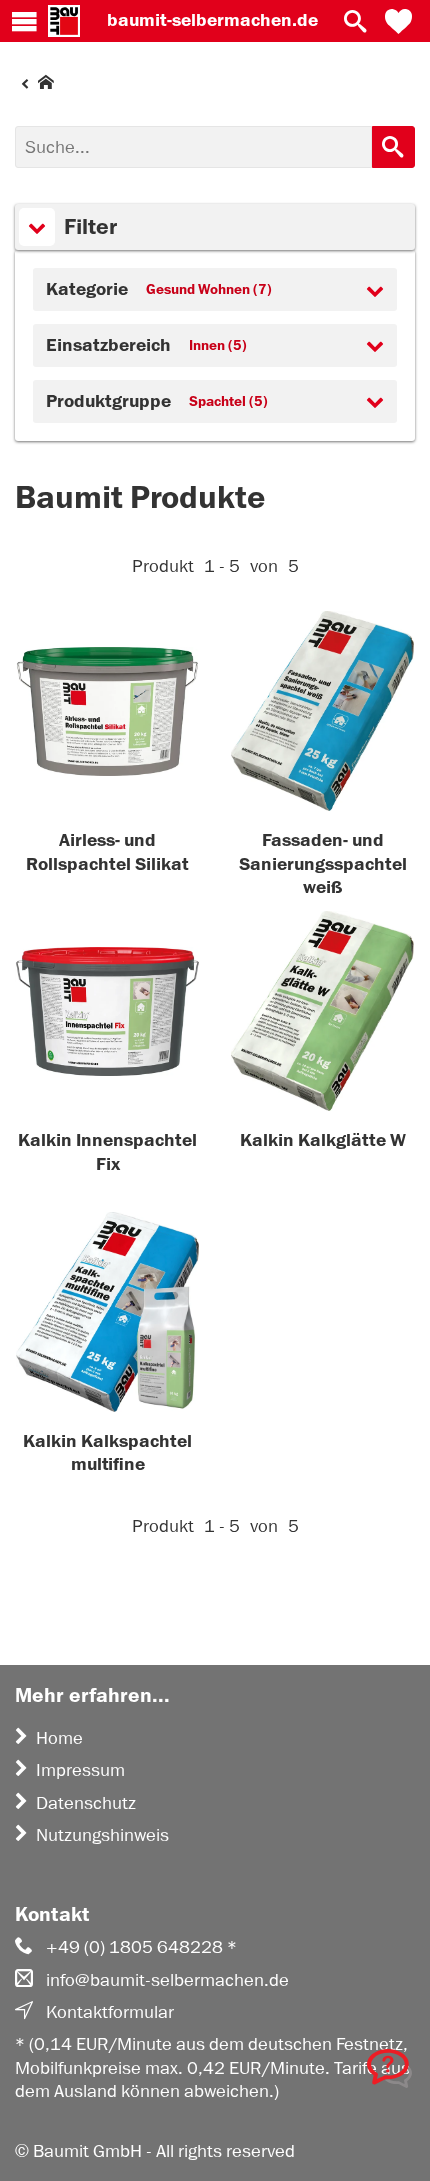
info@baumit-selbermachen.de (167, 1980)
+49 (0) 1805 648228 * (141, 1947)
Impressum (80, 1770)
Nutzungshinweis (102, 1835)
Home (59, 1738)
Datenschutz (86, 1803)
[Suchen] (393, 147)
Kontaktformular (110, 2012)
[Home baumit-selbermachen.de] (64, 21)
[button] (398, 21)
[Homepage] (34, 86)
